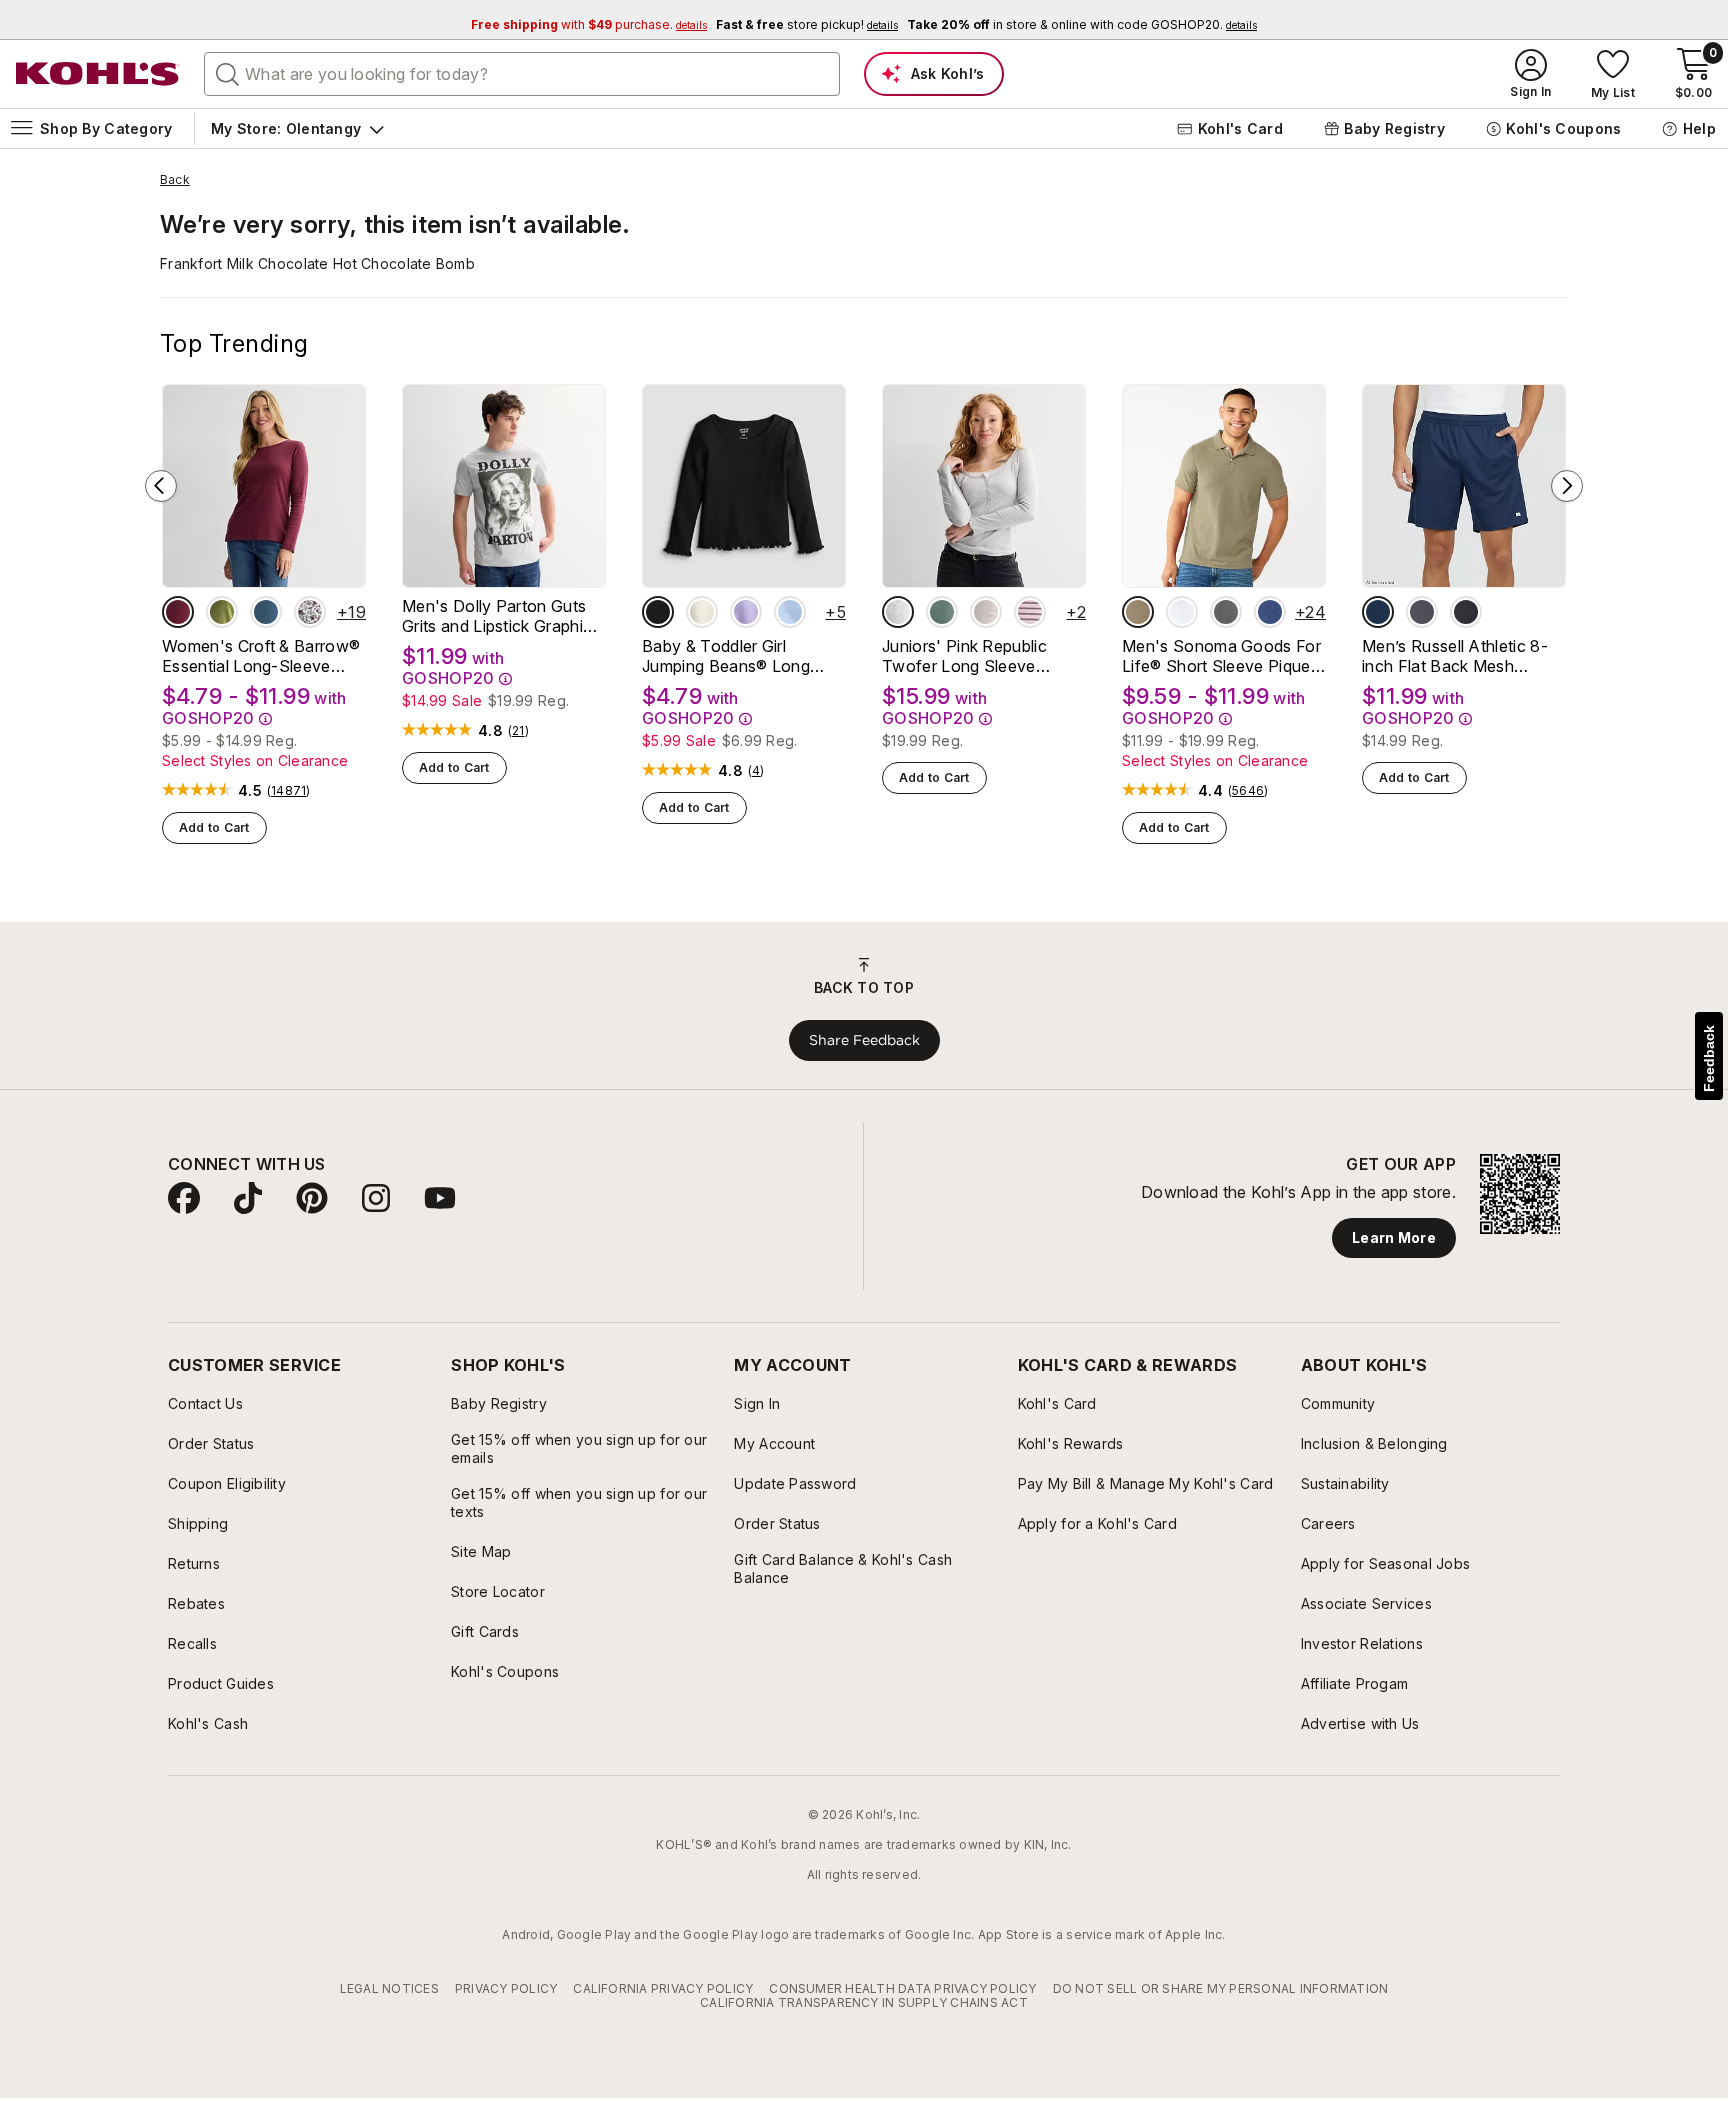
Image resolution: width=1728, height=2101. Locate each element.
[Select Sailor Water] (1270, 612)
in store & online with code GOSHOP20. (1082, 24)
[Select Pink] (986, 612)
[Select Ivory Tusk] (702, 612)
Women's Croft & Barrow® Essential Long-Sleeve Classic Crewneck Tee (261, 656)
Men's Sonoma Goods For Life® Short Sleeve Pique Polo (1221, 656)
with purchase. (589, 24)
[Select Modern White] (1182, 612)
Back (175, 180)
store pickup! (807, 24)
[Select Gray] (898, 612)
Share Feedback (864, 1040)
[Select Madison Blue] (266, 612)
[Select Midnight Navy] (1378, 612)
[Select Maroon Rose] (178, 612)
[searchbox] (522, 74)
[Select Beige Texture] (1138, 612)
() (289, 791)
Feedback (1709, 1058)
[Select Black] (1466, 612)
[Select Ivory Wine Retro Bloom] (310, 612)
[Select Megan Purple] (746, 612)
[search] (228, 73)
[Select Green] (942, 612)
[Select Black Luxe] (658, 612)
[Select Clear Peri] (790, 612)
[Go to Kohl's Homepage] (98, 74)
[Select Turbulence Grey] (1422, 612)
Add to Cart (214, 827)
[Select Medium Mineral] (1226, 612)
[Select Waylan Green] (222, 612)
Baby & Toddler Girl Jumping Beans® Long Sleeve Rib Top (726, 656)
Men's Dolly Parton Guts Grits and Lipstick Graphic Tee (497, 616)
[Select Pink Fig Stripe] (1030, 612)
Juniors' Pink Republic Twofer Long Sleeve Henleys (964, 656)
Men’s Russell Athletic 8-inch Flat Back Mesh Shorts (1455, 656)
